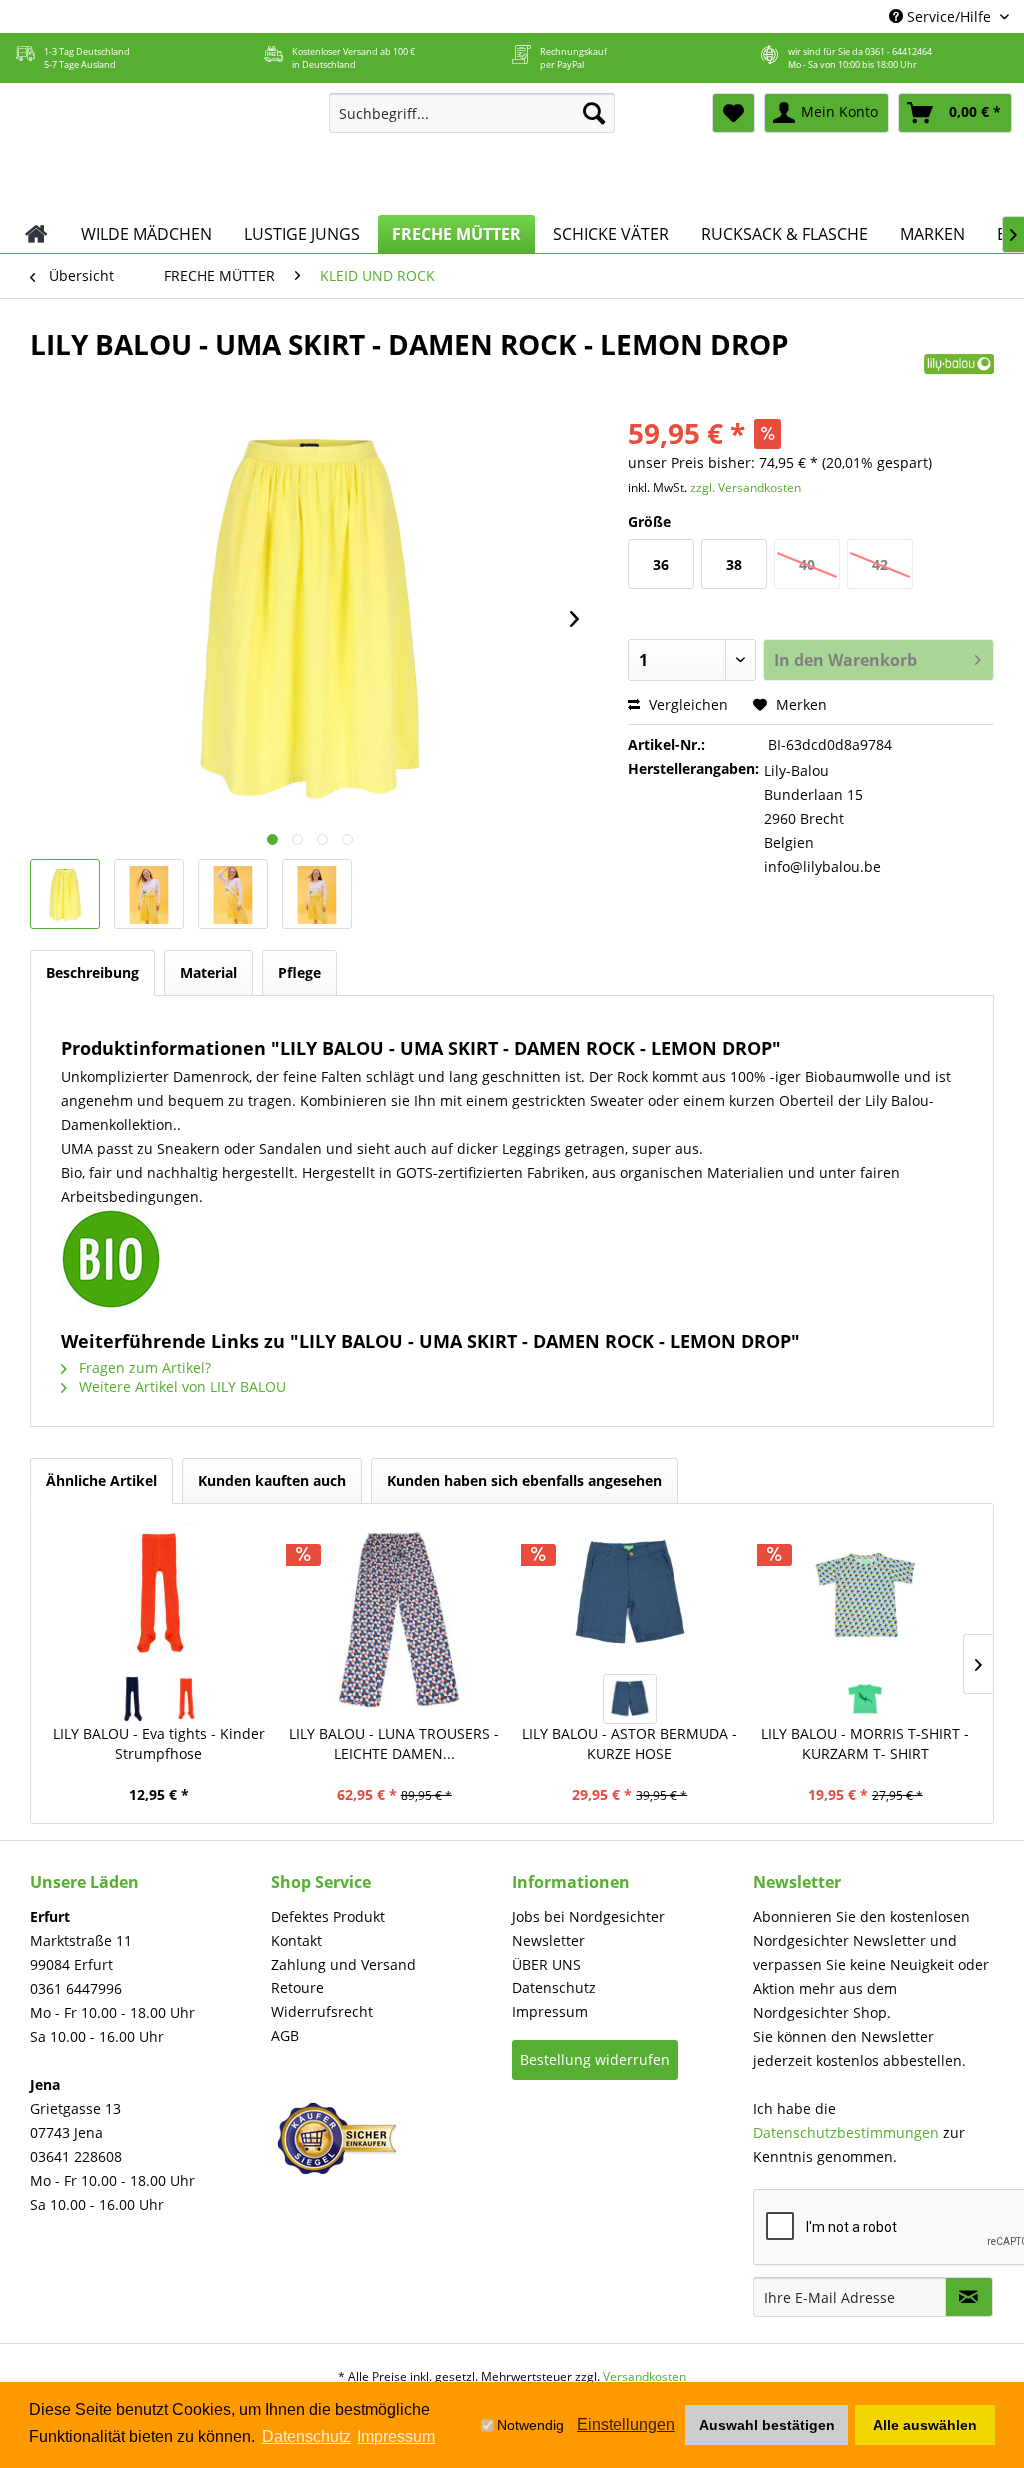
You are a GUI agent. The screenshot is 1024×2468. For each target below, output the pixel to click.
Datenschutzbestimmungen (846, 2132)
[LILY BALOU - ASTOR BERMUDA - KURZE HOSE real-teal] (630, 1699)
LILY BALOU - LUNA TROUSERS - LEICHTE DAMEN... (394, 1743)
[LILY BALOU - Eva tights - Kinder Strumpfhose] (159, 1594)
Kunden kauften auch (272, 1480)
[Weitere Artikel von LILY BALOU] (959, 364)
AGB (285, 2035)
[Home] (36, 234)
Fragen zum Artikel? (143, 1367)
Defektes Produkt (328, 1916)
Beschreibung (92, 972)
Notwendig (530, 2425)
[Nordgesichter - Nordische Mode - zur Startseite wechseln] (158, 149)
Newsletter (548, 1940)
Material (208, 972)
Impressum (550, 2011)
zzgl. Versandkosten (745, 487)
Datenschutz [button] (306, 2436)
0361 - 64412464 (898, 51)
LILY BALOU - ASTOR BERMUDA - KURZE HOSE (629, 1743)
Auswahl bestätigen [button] (767, 2425)
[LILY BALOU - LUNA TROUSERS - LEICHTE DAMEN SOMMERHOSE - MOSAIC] (395, 1619)
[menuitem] (472, 113)
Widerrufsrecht (322, 2011)
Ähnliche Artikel (101, 1480)
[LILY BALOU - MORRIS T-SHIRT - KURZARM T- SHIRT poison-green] (865, 1699)
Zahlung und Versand (343, 1964)
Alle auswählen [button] (925, 2425)
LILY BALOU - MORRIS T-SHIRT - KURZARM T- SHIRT (865, 1743)
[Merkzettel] (733, 113)
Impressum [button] (396, 2436)
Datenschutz (554, 1987)
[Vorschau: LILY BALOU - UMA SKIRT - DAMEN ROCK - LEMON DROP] (65, 894)
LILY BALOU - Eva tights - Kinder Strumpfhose (159, 1743)
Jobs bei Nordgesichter (588, 1916)
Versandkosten (644, 2376)
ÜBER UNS (546, 1964)
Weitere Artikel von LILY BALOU (180, 1386)
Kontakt (296, 1940)
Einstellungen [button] (626, 2424)
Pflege (299, 972)
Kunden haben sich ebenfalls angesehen (524, 1480)
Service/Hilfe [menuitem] (949, 16)
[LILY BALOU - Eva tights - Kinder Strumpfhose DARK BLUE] (132, 1699)
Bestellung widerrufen (595, 2059)
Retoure (297, 1987)
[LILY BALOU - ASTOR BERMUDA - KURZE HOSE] (630, 1594)
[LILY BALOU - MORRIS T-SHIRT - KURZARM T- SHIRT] (866, 1594)
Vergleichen (686, 704)
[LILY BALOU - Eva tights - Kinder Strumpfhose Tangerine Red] (186, 1699)
